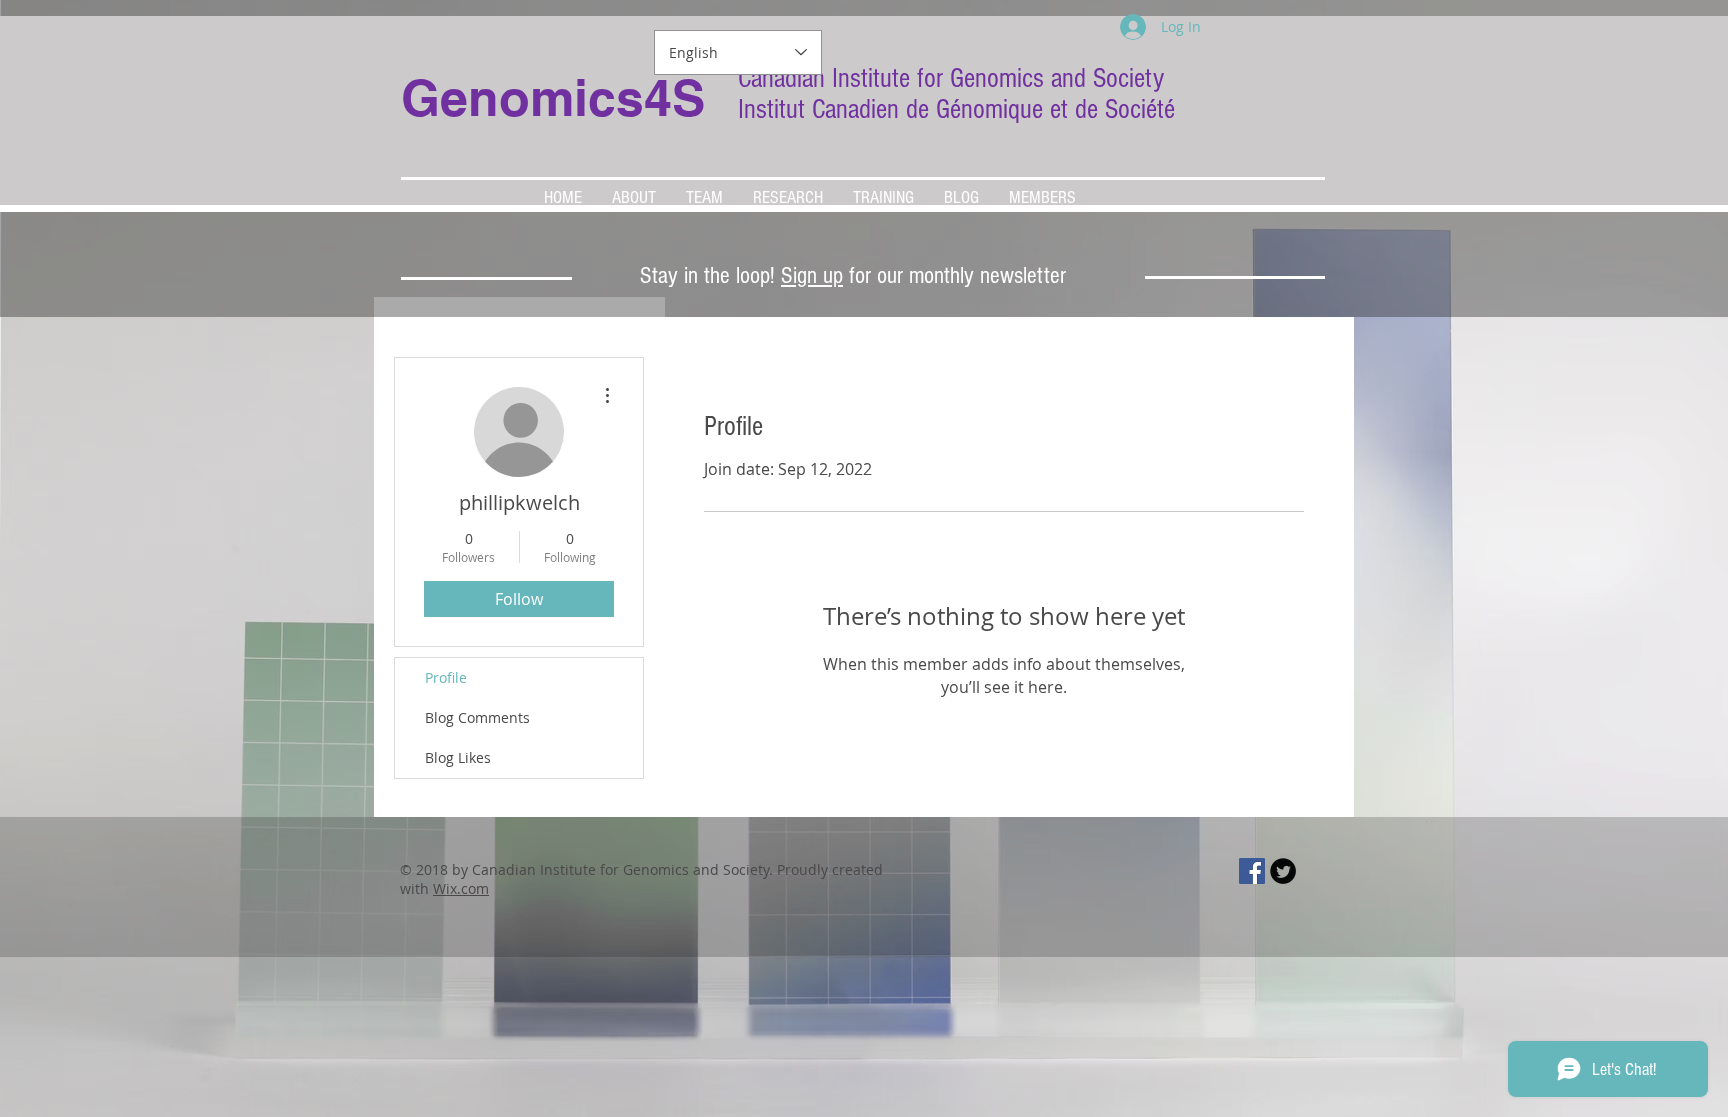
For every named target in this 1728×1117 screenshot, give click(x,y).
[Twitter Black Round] (1283, 871)
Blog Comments (477, 717)
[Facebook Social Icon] (1252, 871)
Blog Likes (458, 757)
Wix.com (461, 888)
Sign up (812, 275)
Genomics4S (553, 97)
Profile (446, 677)
